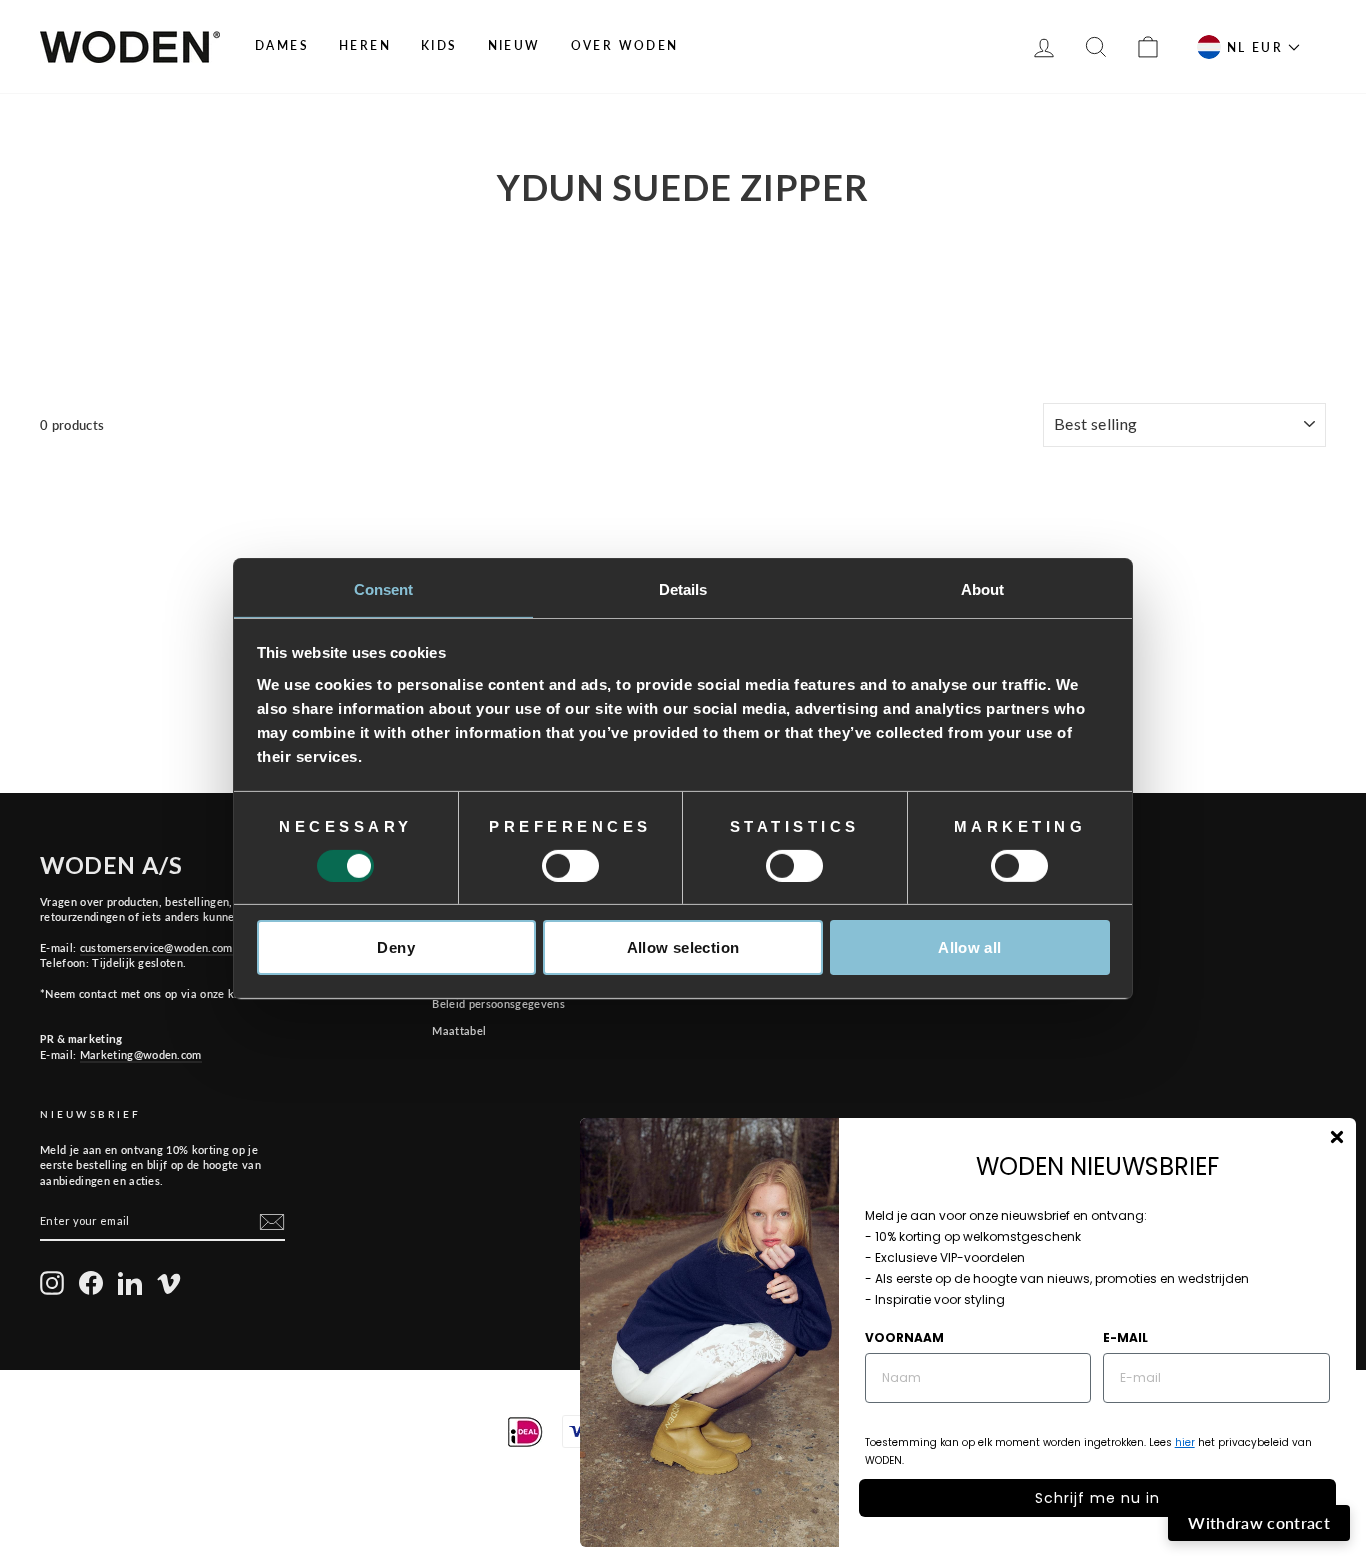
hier (1185, 1442)
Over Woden (625, 45)
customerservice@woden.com (156, 947)
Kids (439, 45)
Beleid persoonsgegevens (498, 1003)
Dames (282, 45)
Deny (396, 947)
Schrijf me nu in (1097, 1498)
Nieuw (514, 45)
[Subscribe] (272, 1222)
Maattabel (459, 1030)
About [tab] (983, 588)
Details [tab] (683, 588)
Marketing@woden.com (141, 1054)
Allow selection (683, 947)
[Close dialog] (1337, 1137)
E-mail (1125, 1337)
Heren (365, 45)
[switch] (570, 866)
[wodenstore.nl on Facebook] (91, 1283)
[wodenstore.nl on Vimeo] (169, 1283)
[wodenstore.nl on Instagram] (52, 1283)
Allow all (969, 947)
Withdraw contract (1259, 1522)
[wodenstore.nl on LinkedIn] (130, 1283)
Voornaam (904, 1337)
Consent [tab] (384, 588)
